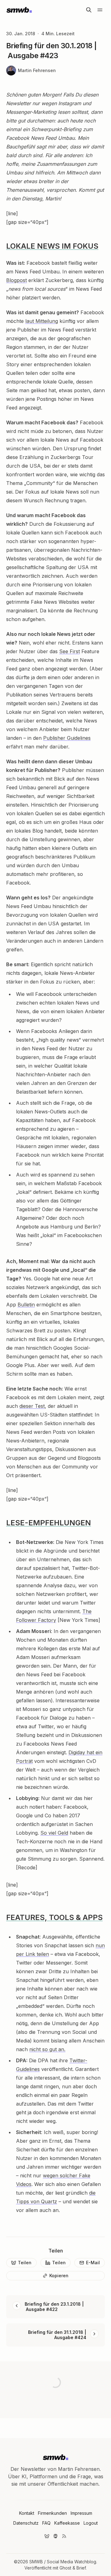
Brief (81, 2568)
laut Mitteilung (42, 321)
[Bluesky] (47, 2536)
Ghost (65, 2568)
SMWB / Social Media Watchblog (63, 2562)
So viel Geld (54, 1833)
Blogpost (16, 280)
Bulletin (26, 1305)
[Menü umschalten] (100, 10)
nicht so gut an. (47, 2049)
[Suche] (89, 10)
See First (70, 651)
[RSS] (64, 2536)
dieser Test (32, 1406)
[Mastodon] (55, 2536)
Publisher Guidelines (67, 738)
